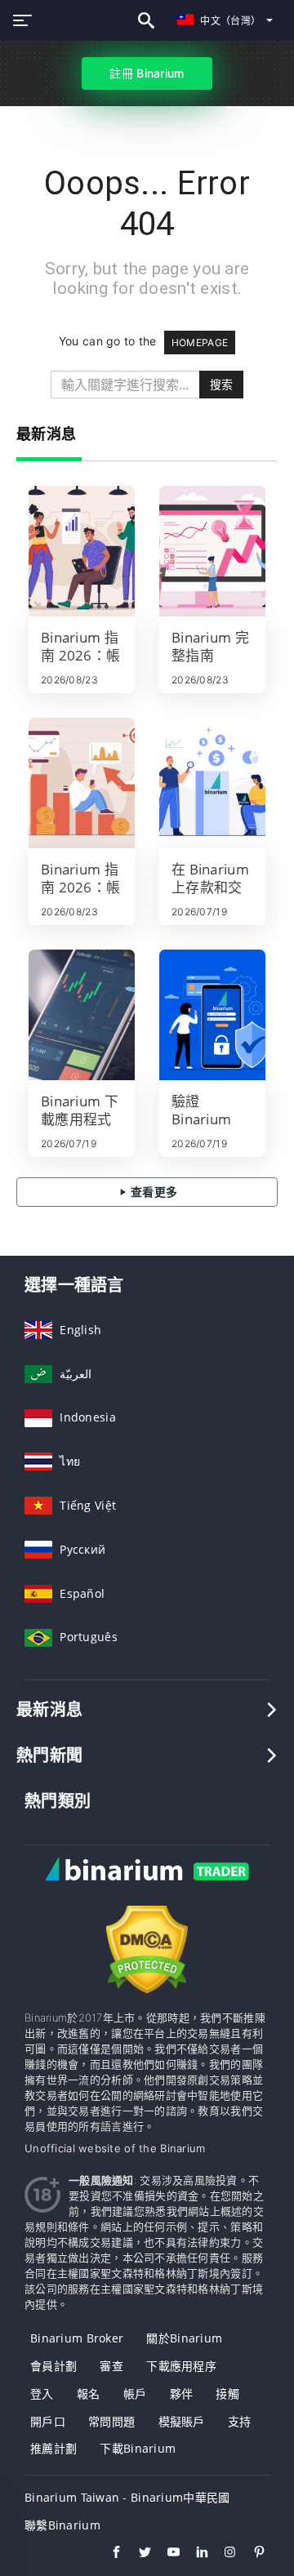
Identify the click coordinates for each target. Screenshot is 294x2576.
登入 (42, 2394)
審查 (111, 2366)
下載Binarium (138, 2448)
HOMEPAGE (200, 343)
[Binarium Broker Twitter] (137, 2554)
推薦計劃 (53, 2448)
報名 (89, 2394)
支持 (240, 2421)
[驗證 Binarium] (212, 1015)
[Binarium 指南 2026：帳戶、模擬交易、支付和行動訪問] (82, 551)
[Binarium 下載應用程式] (82, 1015)
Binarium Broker (77, 2338)
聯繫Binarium (62, 2525)
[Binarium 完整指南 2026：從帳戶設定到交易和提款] (212, 551)
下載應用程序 (181, 2366)
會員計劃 (53, 2366)
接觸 (227, 2394)
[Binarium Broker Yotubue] (165, 2554)
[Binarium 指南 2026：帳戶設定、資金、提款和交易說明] (82, 783)
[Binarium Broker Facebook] (108, 2554)
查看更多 (153, 1192)
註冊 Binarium (147, 73)
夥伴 (182, 2394)
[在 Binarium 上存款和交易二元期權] (212, 783)
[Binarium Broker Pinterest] (251, 2554)
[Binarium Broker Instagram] (223, 2554)
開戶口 (48, 2421)
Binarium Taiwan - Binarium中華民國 (127, 2497)
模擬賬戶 (182, 2421)
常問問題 (111, 2421)
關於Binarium (184, 2338)
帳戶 (135, 2394)
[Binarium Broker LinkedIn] (194, 2554)
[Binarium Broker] (147, 1886)
